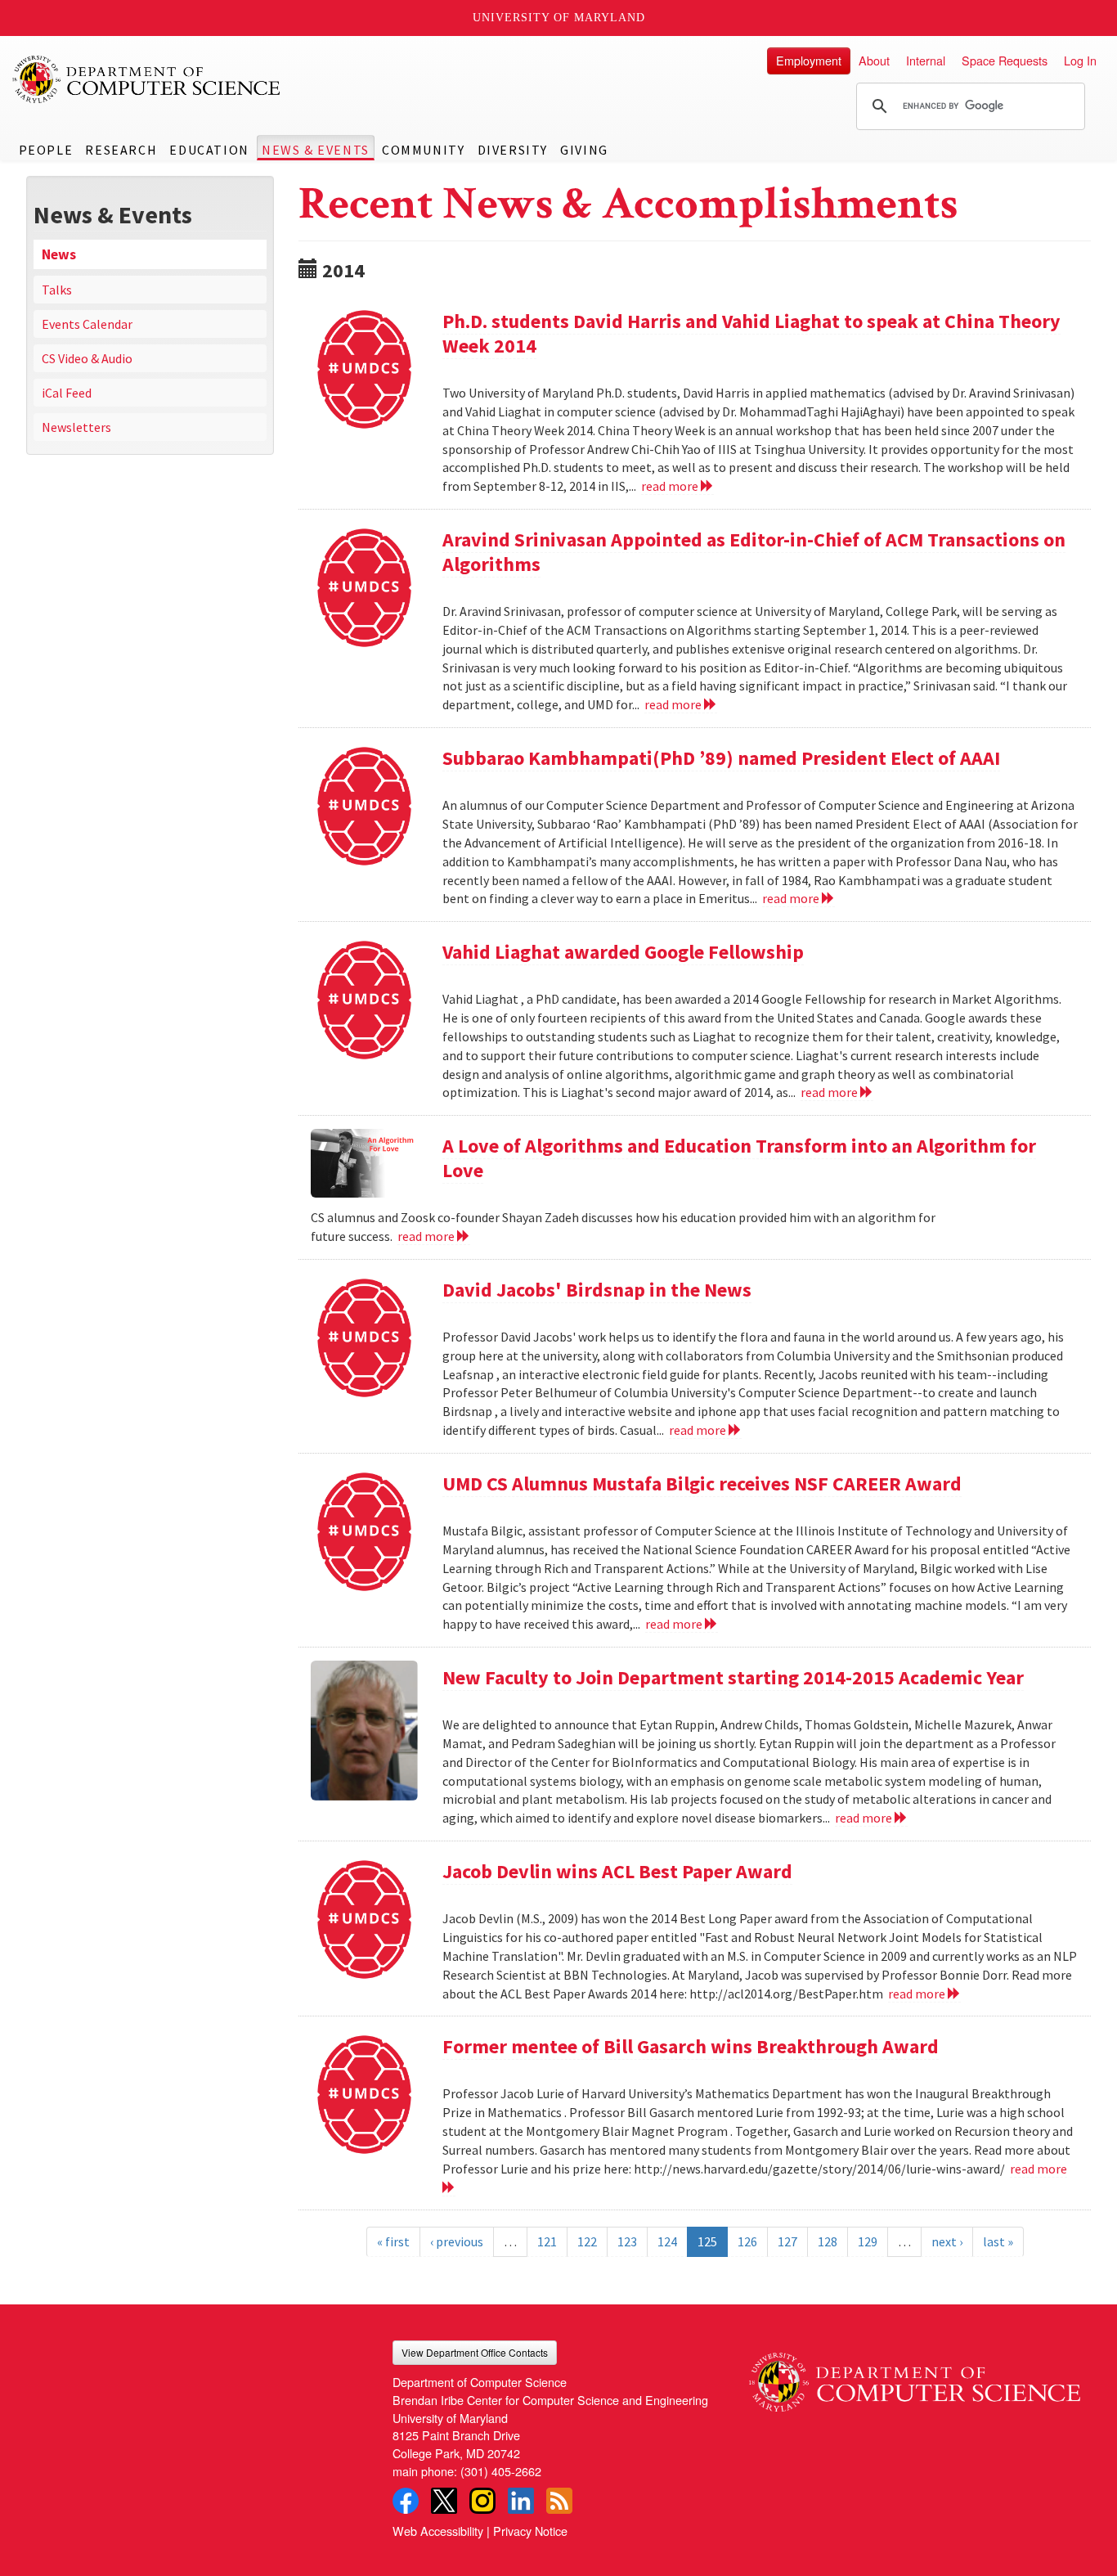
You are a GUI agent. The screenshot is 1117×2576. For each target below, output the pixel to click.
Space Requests (1005, 60)
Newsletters (76, 427)
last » (998, 2241)
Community (423, 150)
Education (209, 150)
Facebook (406, 2501)
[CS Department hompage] (915, 2376)
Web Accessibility (438, 2531)
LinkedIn (521, 2501)
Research (121, 150)
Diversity (513, 150)
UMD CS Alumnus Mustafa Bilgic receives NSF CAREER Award (702, 1484)
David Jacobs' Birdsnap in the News (597, 1290)
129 (868, 2241)
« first (393, 2241)
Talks (57, 290)
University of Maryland (559, 18)
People (46, 150)
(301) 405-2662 (501, 2471)
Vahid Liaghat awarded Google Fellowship (623, 952)
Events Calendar (87, 324)
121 (547, 2241)
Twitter (444, 2501)
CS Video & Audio (87, 358)
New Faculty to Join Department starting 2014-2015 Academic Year (733, 1677)
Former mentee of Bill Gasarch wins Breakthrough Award (691, 2046)
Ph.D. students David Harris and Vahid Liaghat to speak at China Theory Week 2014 (751, 333)
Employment (809, 60)
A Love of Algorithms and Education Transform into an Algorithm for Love (739, 1158)
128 (828, 2241)
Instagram (482, 2501)
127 (787, 2241)
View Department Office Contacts (475, 2352)
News (59, 254)
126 (747, 2241)
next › (947, 2241)
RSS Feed (559, 2501)
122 (587, 2241)
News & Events (316, 150)
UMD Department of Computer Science (147, 79)
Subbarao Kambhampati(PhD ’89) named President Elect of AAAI (721, 758)
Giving (584, 150)
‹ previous (457, 2241)
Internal (926, 60)
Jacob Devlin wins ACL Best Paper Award (617, 1871)
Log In (1080, 60)
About (874, 60)
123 (627, 2241)
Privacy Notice (530, 2531)
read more (671, 486)
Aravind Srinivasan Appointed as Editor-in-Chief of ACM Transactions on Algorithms (754, 552)
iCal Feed (67, 393)
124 (667, 2241)
